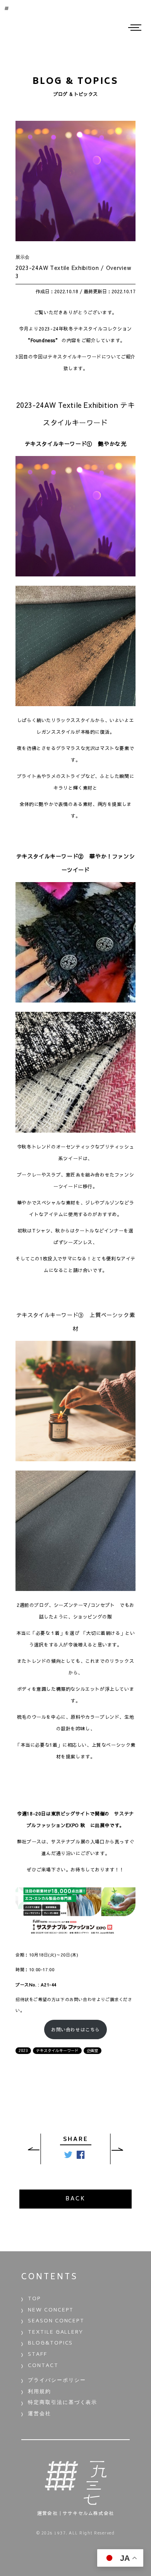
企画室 (93, 2050)
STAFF (38, 2355)
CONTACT (43, 2366)
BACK (75, 2199)
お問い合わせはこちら (75, 2029)
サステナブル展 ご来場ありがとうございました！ (122, 2149)
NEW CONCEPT (51, 2311)
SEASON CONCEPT (56, 2321)
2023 (23, 2050)
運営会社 (39, 2414)
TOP (34, 2299)
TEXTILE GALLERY (56, 2333)
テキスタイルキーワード (57, 2050)
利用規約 (39, 2392)
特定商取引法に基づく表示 (63, 2403)
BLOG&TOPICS (50, 2344)
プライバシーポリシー (57, 2381)
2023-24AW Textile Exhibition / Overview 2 (29, 2149)
